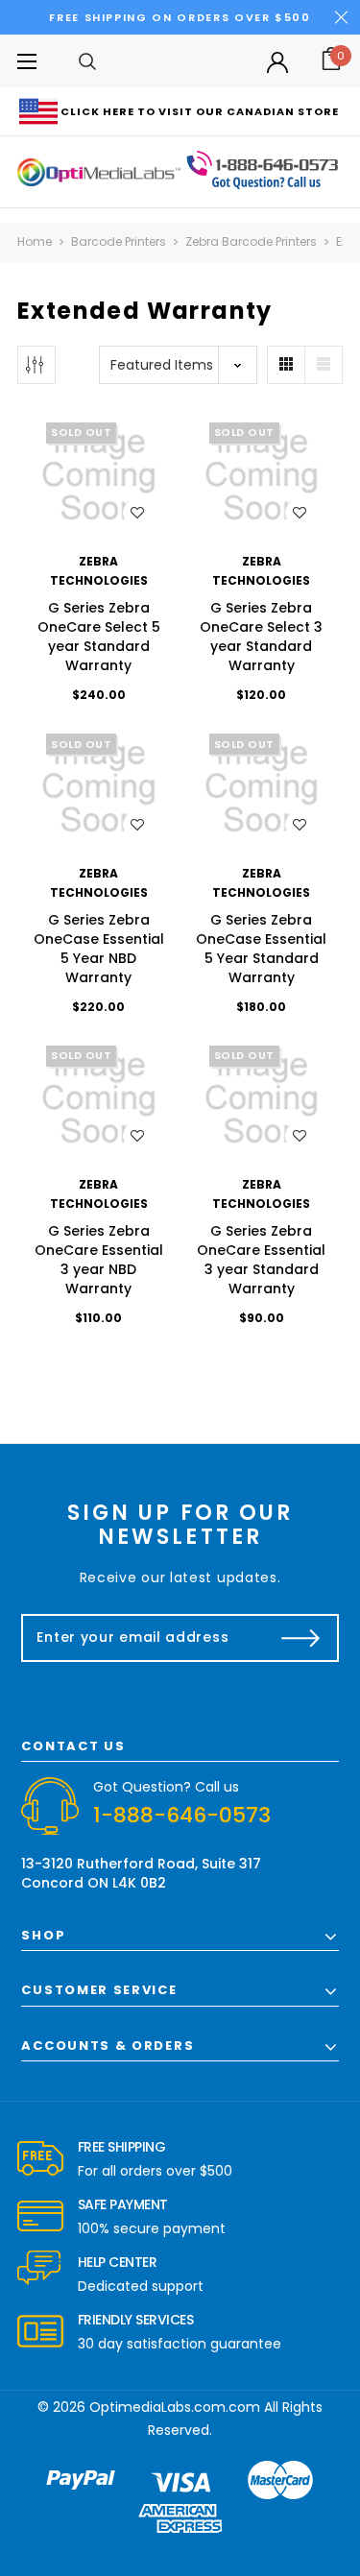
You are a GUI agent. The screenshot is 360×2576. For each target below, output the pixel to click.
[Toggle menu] (26, 61)
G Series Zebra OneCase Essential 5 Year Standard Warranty (261, 949)
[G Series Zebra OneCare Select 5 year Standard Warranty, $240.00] (99, 475)
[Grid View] (286, 365)
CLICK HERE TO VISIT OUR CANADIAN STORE (200, 111)
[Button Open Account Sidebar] (277, 62)
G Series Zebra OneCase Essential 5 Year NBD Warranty (99, 949)
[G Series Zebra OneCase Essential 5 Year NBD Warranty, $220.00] (99, 786)
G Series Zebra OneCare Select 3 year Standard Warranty (261, 637)
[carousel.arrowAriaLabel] (40, 2159)
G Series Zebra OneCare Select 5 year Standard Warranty (99, 637)
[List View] (324, 365)
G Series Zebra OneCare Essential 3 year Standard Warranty (261, 1260)
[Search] (87, 61)
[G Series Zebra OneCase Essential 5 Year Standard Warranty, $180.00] (262, 786)
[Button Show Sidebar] (36, 365)
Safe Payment (123, 2204)
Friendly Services (136, 2320)
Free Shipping (122, 2147)
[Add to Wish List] (137, 513)
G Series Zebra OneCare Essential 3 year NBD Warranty (99, 1260)
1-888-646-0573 (182, 1815)
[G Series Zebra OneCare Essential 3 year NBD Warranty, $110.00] (99, 1098)
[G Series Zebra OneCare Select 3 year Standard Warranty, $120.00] (262, 475)
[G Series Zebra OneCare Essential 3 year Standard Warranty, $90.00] (262, 1098)
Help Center (118, 2262)
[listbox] (178, 365)
